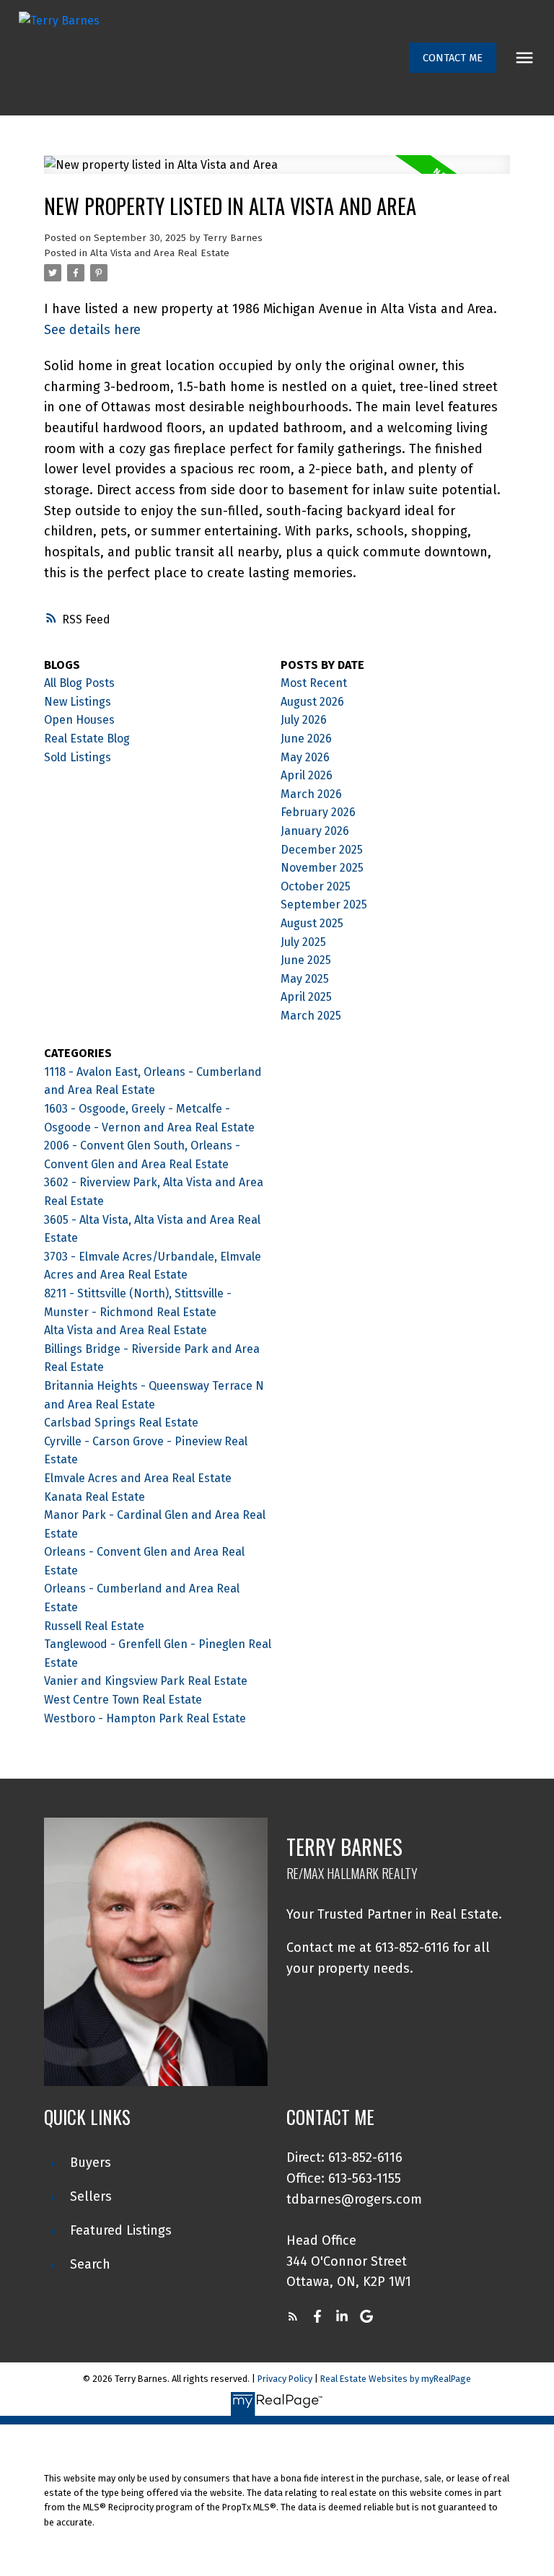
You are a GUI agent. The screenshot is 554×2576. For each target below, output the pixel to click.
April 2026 (307, 775)
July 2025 (303, 942)
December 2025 (322, 850)
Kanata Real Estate (94, 1497)
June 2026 (306, 739)
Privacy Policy (285, 2379)
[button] (453, 58)
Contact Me (453, 58)
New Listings (78, 702)
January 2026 (315, 831)
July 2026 (304, 720)
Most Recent (314, 683)
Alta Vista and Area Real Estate (160, 253)
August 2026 (312, 702)
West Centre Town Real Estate (123, 1700)
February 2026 (318, 812)
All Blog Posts (79, 683)
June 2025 (306, 960)
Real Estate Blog (87, 739)
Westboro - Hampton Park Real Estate (145, 1718)
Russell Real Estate (94, 1626)
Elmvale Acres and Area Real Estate (138, 1478)
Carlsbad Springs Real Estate (121, 1423)
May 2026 (305, 757)
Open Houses (79, 720)
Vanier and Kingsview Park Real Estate (146, 1681)
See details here (92, 330)
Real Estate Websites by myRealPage (396, 2379)
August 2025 (312, 923)
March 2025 (311, 1016)
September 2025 (324, 904)
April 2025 (306, 997)
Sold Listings (78, 757)
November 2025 (322, 868)
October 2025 (316, 886)
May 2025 (305, 979)
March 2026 (311, 794)
